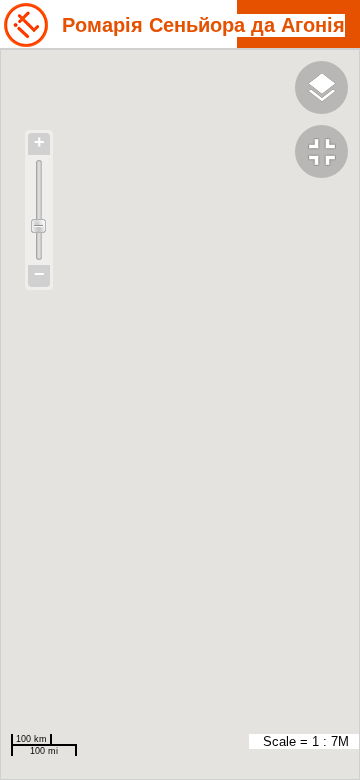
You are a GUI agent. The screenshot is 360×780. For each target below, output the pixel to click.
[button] (327, 154)
